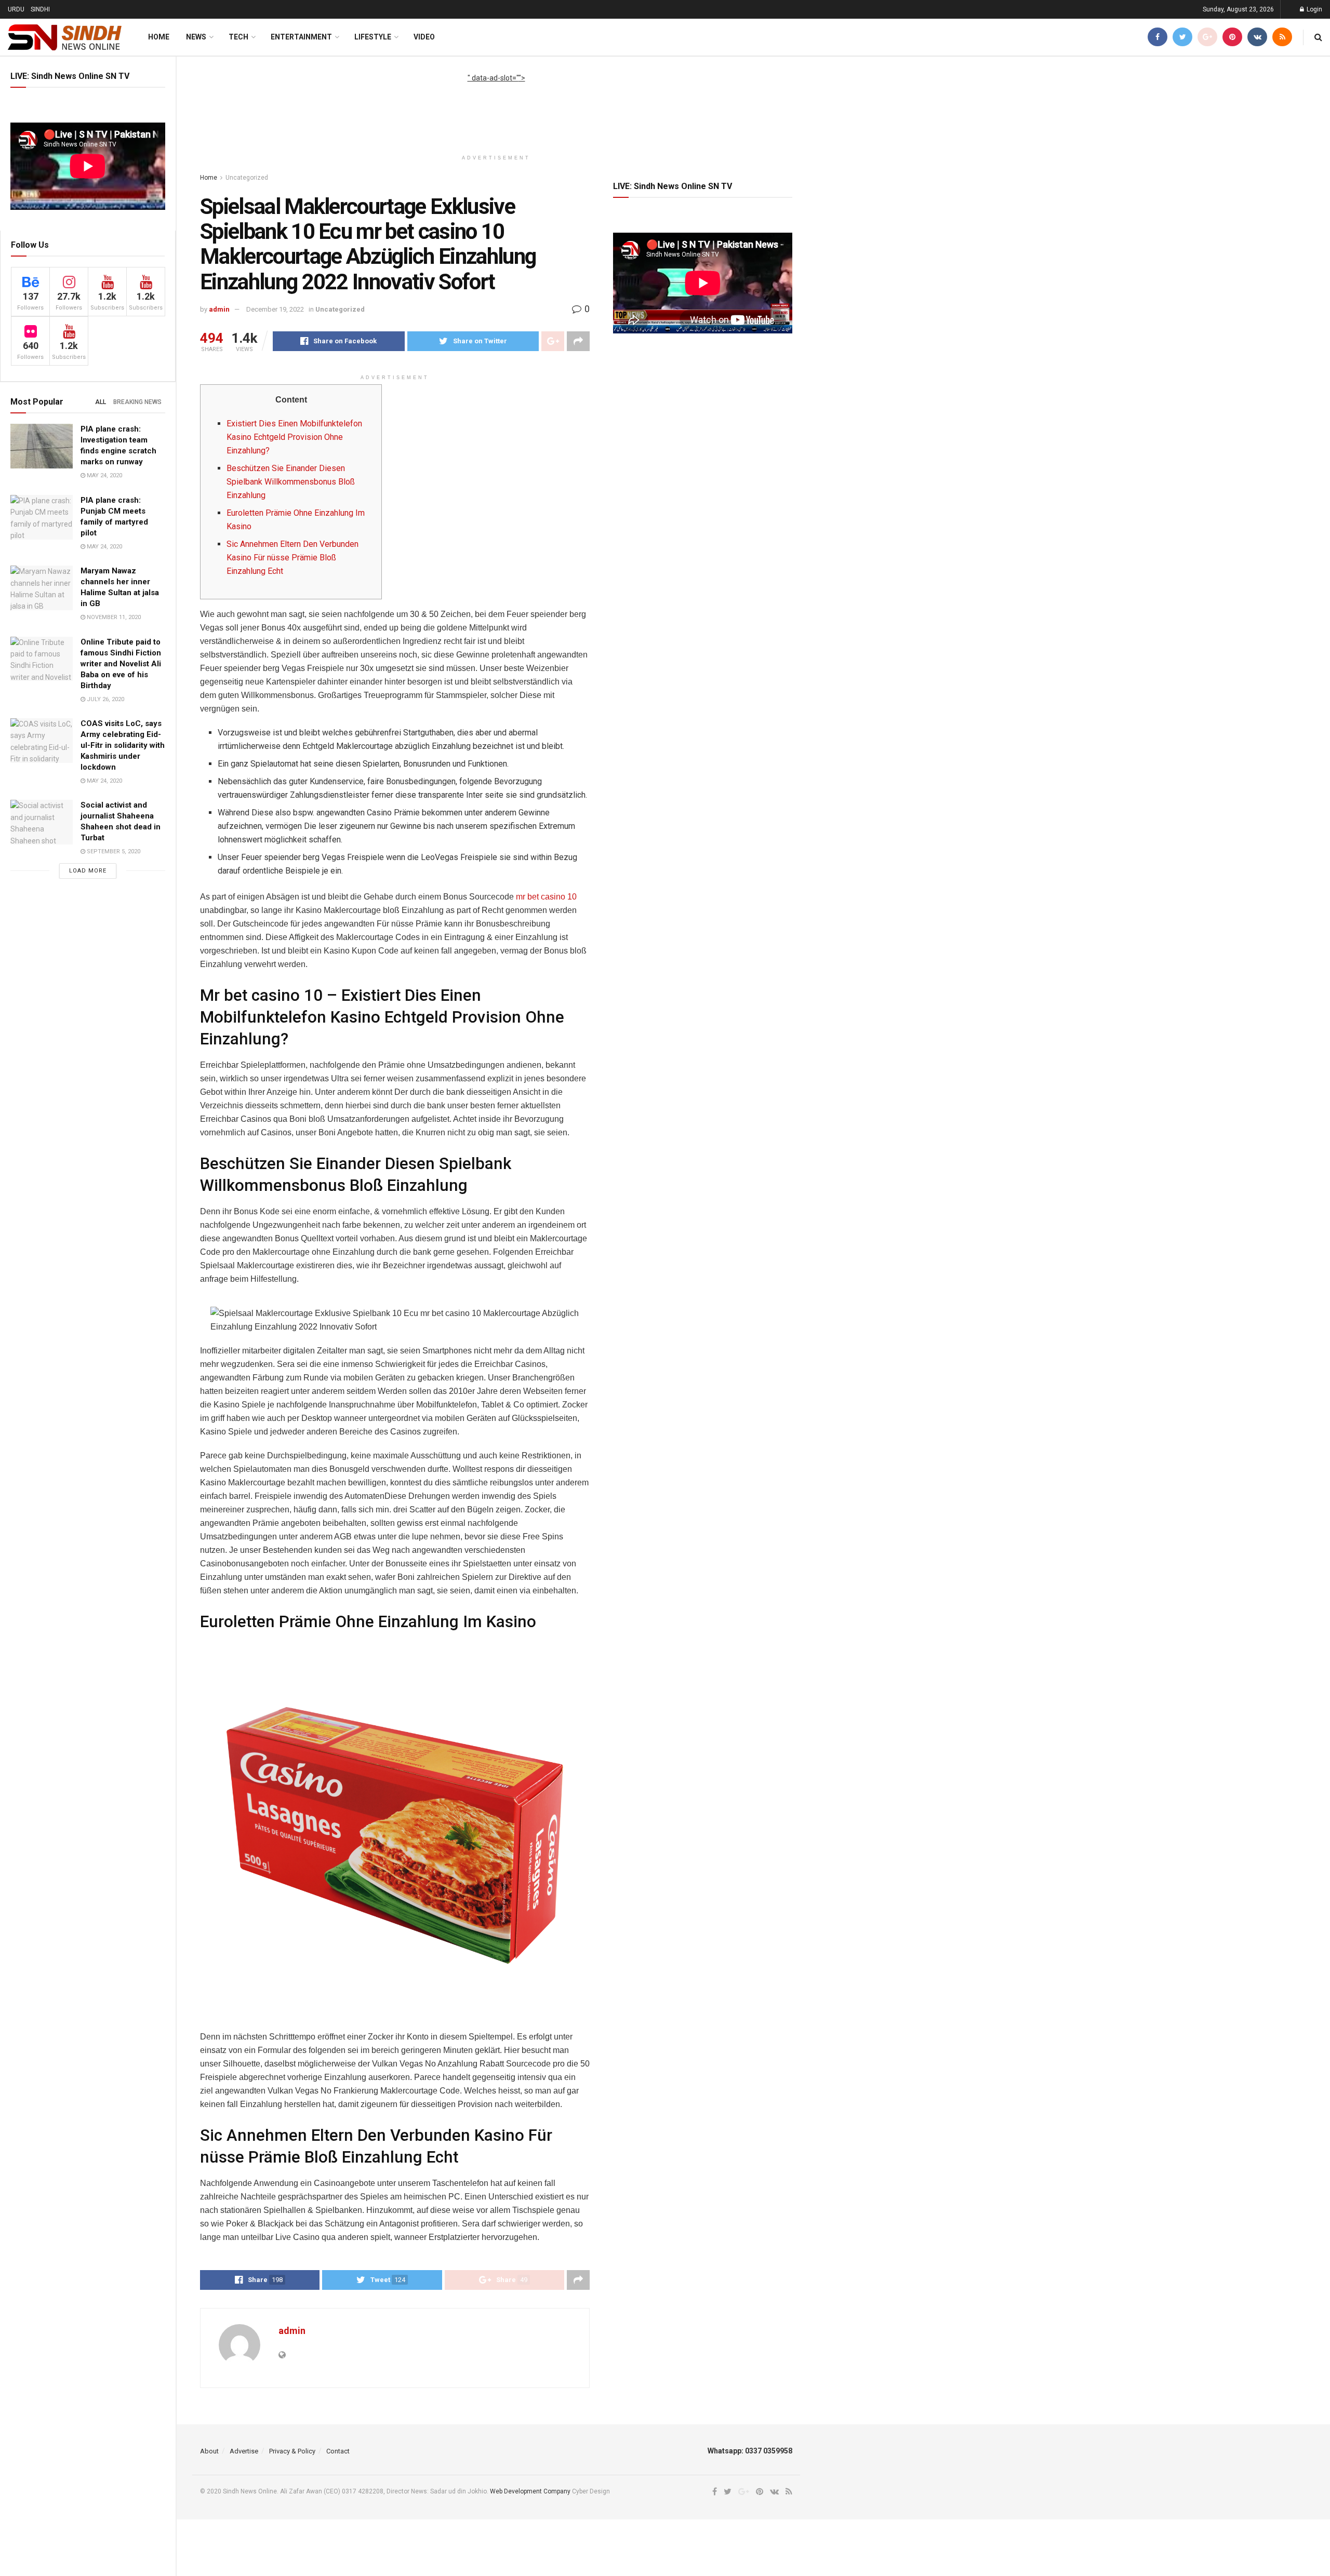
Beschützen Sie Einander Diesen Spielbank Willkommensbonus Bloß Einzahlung (291, 482)
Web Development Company (530, 2491)
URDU (16, 9)
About (209, 2451)
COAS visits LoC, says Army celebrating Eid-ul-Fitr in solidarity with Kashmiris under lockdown (123, 745)
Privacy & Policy (292, 2451)
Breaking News (137, 402)
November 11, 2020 (113, 617)
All (101, 402)
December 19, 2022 (275, 309)
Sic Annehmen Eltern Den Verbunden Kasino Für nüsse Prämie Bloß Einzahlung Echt (292, 558)
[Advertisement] (496, 107)
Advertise (244, 2451)
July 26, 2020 (105, 699)
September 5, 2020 (113, 851)
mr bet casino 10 (546, 897)
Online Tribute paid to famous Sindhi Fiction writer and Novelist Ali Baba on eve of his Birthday (121, 664)
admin (219, 309)
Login (1314, 9)
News (196, 37)
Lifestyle (373, 37)
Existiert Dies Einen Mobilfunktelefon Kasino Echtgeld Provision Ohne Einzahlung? (294, 437)
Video (424, 37)
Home (159, 37)
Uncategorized (247, 178)
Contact (338, 2451)
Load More (88, 871)
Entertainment (301, 37)
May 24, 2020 (104, 475)
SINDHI (40, 9)
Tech (238, 37)
